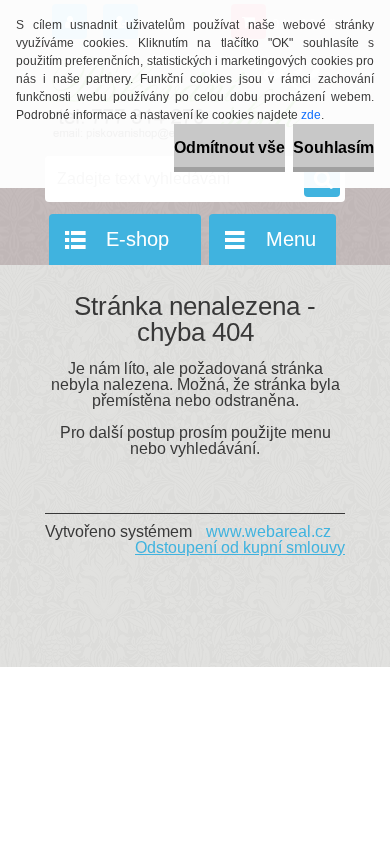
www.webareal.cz (268, 531)
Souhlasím (333, 147)
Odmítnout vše (229, 147)
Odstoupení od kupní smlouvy (240, 547)
